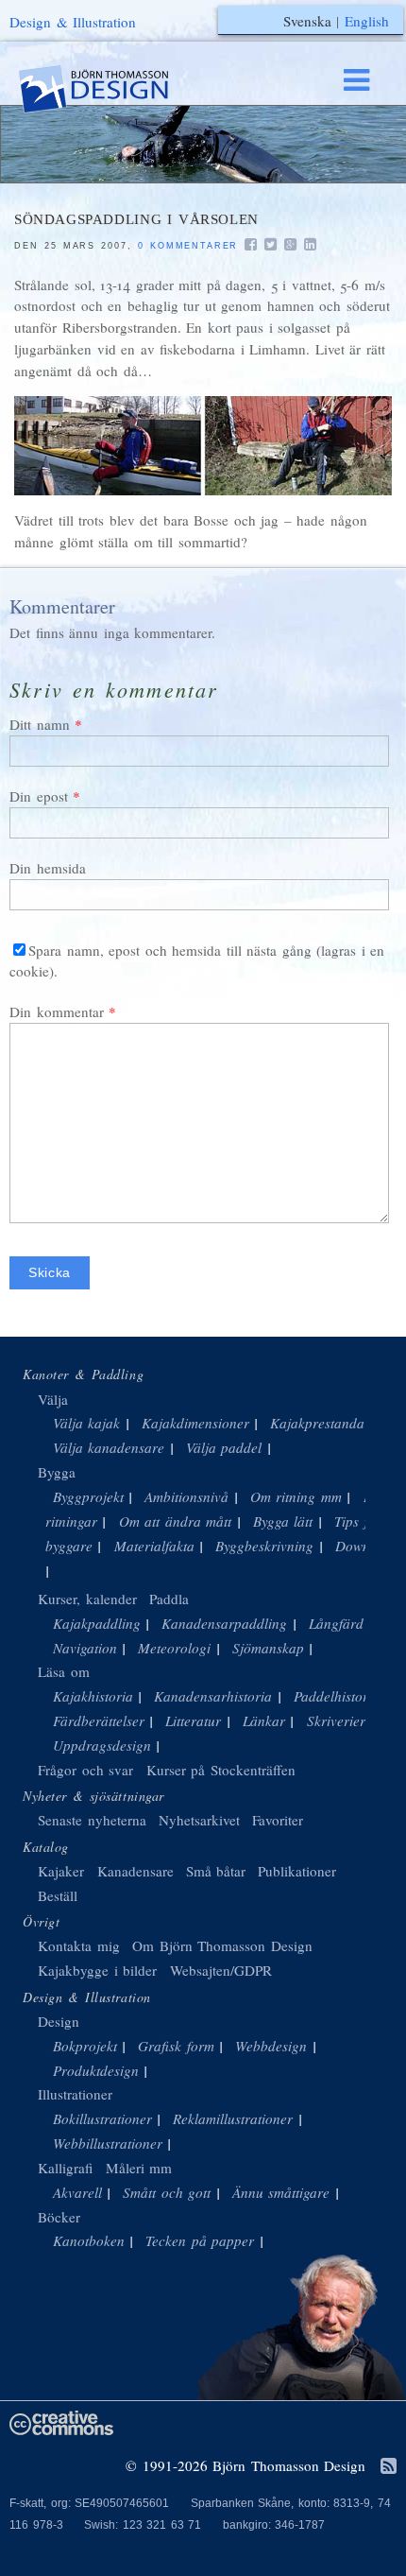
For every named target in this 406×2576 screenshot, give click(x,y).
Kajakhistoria (93, 1696)
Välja (53, 1399)
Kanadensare (135, 1871)
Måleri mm (139, 2168)
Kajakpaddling (97, 1623)
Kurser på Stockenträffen (221, 1770)
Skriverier (336, 1720)
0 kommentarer (188, 246)
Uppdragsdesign (102, 1745)
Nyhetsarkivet (199, 1820)
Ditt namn (40, 724)
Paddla (169, 1599)
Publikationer (297, 1871)
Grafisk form (176, 2046)
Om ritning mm (296, 1496)
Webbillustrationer (108, 2143)
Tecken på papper (200, 2240)
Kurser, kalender (87, 1599)
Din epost (39, 796)
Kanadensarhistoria (213, 1696)
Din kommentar (57, 1011)
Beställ (58, 1895)
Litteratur (193, 1720)
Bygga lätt (283, 1521)
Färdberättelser (99, 1720)
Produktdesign (96, 2070)
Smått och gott (167, 2192)
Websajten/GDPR (221, 1970)
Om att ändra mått (176, 1521)
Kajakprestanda (317, 1423)
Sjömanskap (268, 1648)
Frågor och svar (85, 1770)
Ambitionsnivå (186, 1496)
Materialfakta (154, 1546)
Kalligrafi (65, 2168)
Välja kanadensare (109, 1447)
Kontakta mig (79, 1945)
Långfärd (336, 1623)
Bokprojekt (85, 2046)
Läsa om (64, 1671)
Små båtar (216, 1871)
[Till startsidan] (111, 89)
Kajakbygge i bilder (97, 1970)
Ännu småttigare (281, 2192)
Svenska (307, 21)
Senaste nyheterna (92, 1820)
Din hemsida (48, 868)
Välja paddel (224, 1447)
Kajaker (61, 1871)
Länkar (264, 1720)
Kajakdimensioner (195, 1423)
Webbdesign (271, 2046)
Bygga (57, 1472)
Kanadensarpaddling (224, 1623)
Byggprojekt (88, 1496)
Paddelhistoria (337, 1696)
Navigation (85, 1648)
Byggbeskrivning (264, 1546)
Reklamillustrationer (233, 2118)
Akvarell (77, 2192)
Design (59, 2021)
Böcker (59, 2217)
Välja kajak (87, 1423)
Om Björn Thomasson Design (222, 1945)
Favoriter (278, 1820)
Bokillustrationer (102, 2118)
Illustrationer (75, 2094)
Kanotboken (89, 2240)
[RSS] (389, 2467)
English (367, 21)
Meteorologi (174, 1648)
